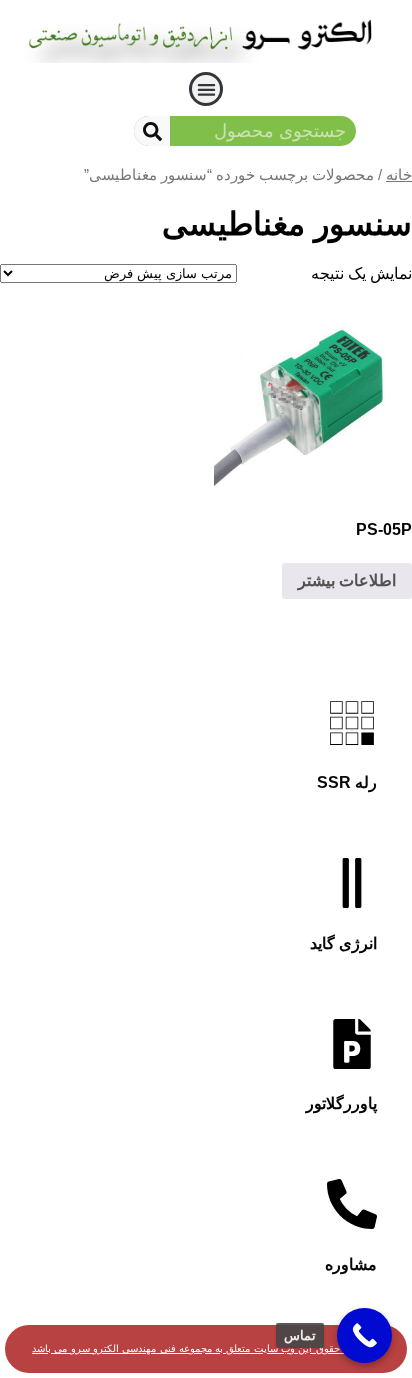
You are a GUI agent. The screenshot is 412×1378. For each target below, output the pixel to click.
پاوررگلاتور (341, 1103)
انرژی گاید (343, 943)
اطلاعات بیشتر (347, 580)
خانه (399, 175)
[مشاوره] (352, 1204)
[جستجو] (152, 131)
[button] (206, 89)
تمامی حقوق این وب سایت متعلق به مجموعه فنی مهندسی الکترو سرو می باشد (200, 1348)
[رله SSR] (352, 723)
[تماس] (364, 1335)
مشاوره (351, 1264)
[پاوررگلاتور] (352, 1044)
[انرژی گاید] (352, 883)
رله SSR (347, 782)
